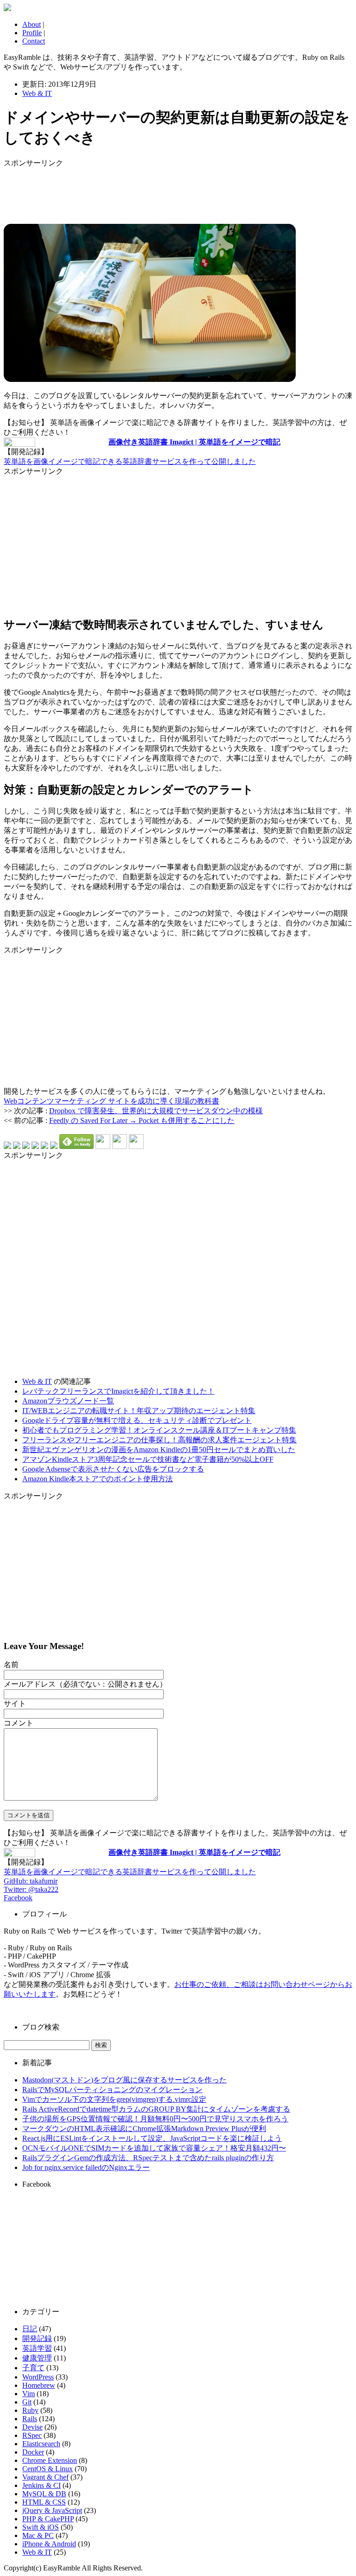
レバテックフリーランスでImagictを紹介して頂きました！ (118, 1391)
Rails (30, 2419)
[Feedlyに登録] (76, 1146)
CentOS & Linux (48, 2469)
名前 (11, 1665)
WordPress (38, 2377)
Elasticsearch (41, 2444)
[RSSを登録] (103, 1146)
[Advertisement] (78, 191)
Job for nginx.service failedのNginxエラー (86, 2167)
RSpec (32, 2435)
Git (27, 2402)
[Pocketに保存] (44, 1146)
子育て (33, 2368)
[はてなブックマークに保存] (7, 1146)
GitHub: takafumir (31, 1881)
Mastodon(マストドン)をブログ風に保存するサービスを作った (124, 2080)
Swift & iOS (41, 2527)
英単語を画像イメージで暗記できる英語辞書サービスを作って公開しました (130, 461)
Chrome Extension (50, 2460)
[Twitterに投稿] (17, 1146)
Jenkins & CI (41, 2485)
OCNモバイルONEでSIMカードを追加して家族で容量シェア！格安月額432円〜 (154, 2148)
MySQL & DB (44, 2494)
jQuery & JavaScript (52, 2510)
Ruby (30, 2410)
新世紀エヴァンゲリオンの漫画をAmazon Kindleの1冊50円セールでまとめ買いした (159, 1450)
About (32, 24)
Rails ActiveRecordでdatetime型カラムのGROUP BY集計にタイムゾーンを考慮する (156, 2109)
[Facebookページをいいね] (136, 1146)
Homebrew (39, 2385)
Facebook (18, 1898)
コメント (19, 1723)
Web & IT (37, 93)
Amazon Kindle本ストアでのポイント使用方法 (98, 1479)
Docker (33, 2452)
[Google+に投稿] (35, 1146)
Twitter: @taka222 (31, 1889)
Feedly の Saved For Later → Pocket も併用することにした (142, 1120)
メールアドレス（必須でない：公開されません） (85, 1684)
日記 (30, 2329)
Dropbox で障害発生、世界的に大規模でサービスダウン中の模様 (156, 1111)
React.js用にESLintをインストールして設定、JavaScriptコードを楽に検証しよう (152, 2138)
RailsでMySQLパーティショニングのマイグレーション (112, 2090)
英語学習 (37, 2348)
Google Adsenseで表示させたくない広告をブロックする (113, 1469)
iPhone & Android (49, 2544)
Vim (29, 2394)
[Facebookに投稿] (26, 1146)
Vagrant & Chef (45, 2477)
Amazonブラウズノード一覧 (68, 1401)
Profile (32, 33)
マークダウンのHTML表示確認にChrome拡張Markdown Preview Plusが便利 (144, 2129)
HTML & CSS (44, 2502)
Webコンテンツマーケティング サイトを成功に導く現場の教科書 (111, 1101)
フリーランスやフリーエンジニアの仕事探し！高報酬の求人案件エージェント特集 (159, 1440)
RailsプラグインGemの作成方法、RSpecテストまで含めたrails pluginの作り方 (148, 2158)
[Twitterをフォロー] (120, 1146)
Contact (34, 41)
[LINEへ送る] (54, 1146)
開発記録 (37, 2338)
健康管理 (37, 2358)
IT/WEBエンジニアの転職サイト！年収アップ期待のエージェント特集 (139, 1411)
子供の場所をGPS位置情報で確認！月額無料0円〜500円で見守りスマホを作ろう (155, 2119)
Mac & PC (38, 2535)
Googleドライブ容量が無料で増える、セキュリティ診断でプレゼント (137, 1420)
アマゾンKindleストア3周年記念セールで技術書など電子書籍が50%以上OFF (148, 1459)
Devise (32, 2427)
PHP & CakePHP (48, 2519)
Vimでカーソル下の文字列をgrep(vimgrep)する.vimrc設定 (114, 2099)
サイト (15, 1704)
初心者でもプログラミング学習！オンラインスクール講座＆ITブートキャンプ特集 (159, 1430)
